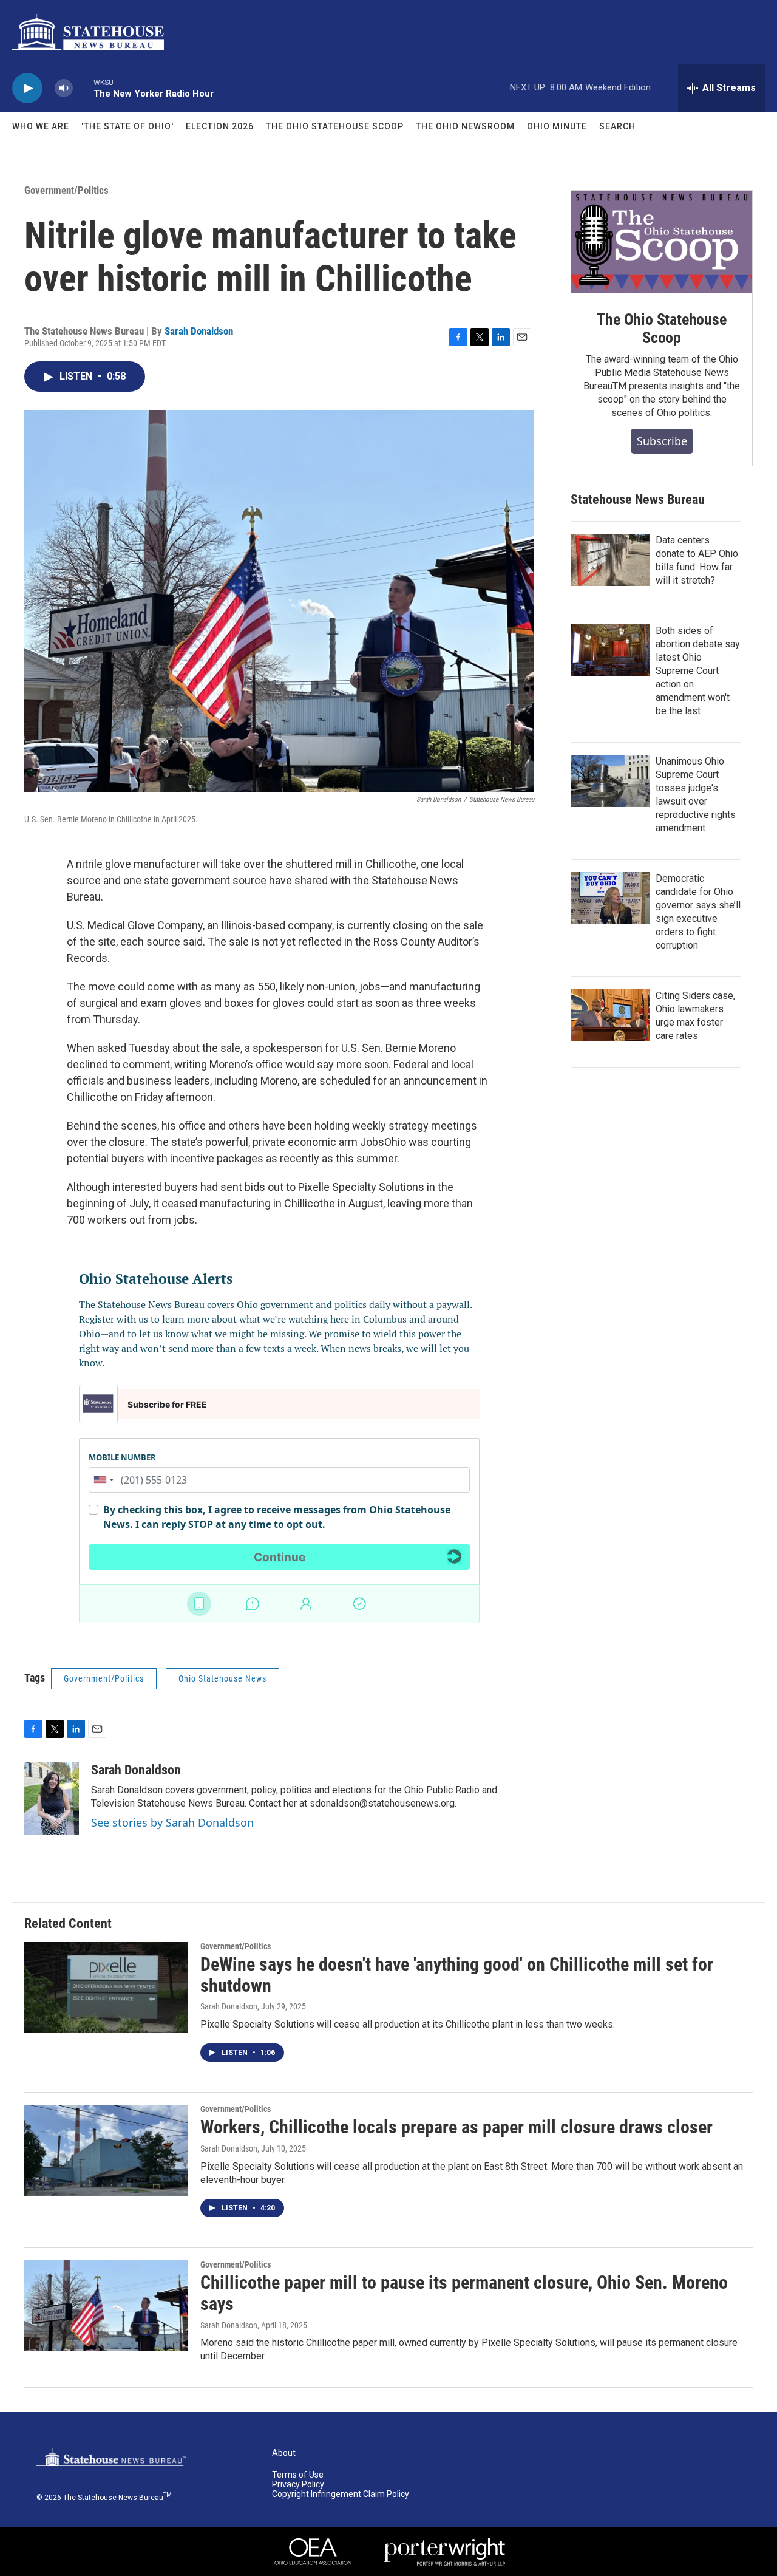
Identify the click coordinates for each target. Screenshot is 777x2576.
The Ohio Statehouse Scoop (335, 126)
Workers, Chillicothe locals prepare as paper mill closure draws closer (456, 2127)
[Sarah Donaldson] (52, 1799)
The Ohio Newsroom (465, 126)
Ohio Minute (557, 126)
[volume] (64, 88)
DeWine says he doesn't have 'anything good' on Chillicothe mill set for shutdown (457, 1975)
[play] (27, 88)
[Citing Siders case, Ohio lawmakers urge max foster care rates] (610, 1015)
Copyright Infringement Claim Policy (341, 2494)
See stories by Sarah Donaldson (172, 1822)
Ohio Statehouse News (222, 1678)
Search (617, 126)
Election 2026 (220, 126)
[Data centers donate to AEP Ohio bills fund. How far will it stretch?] (610, 560)
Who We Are (41, 126)
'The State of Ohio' (127, 126)
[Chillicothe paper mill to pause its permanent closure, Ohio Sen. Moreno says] (106, 2306)
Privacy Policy (298, 2485)
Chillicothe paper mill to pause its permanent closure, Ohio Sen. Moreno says (464, 2293)
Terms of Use (298, 2475)
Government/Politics (66, 190)
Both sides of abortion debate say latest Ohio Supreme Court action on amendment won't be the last (698, 671)
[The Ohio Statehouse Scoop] (662, 242)
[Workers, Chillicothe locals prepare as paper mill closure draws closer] (106, 2150)
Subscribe (662, 441)
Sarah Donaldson (199, 331)
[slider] (83, 88)
